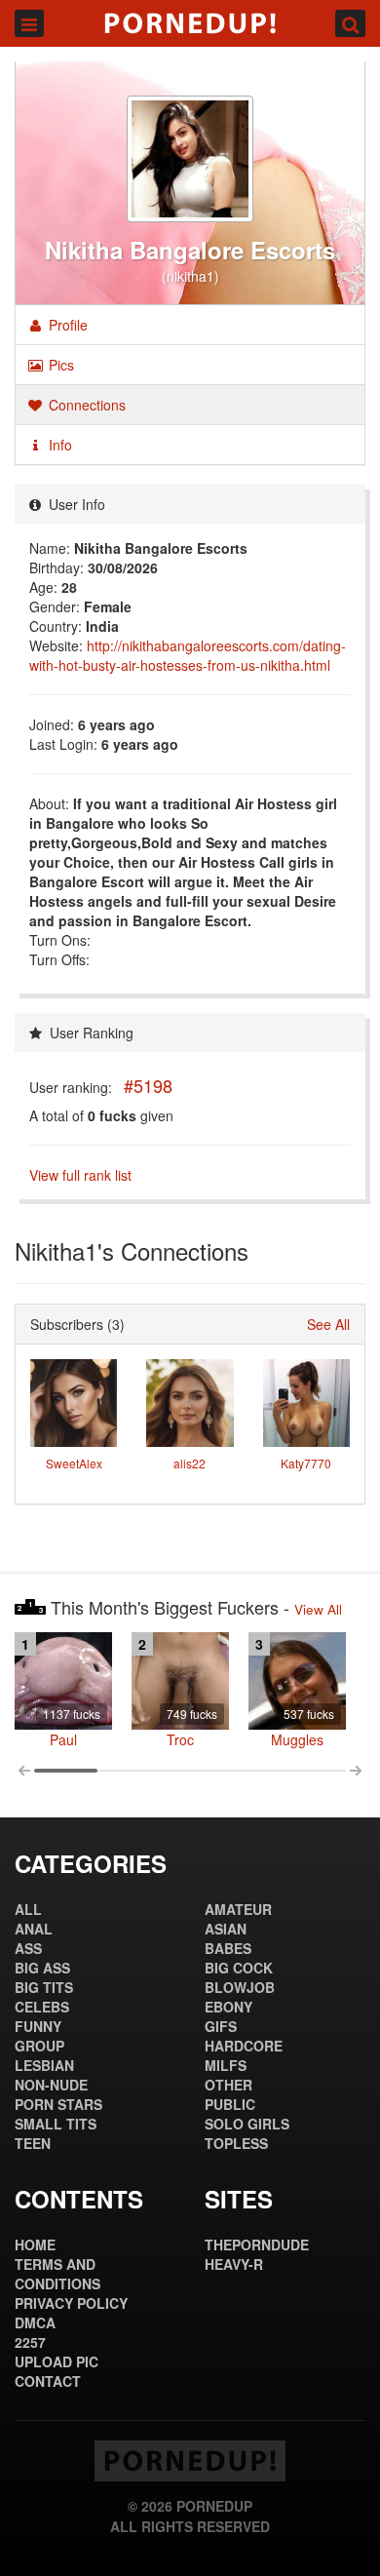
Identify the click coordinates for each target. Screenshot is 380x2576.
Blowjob (240, 1987)
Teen (33, 2143)
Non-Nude (51, 2085)
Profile (66, 325)
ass (28, 1948)
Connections (85, 405)
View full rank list (80, 1175)
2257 (30, 2342)
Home (35, 2244)
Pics (59, 365)
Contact (48, 2381)
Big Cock (239, 1968)
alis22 (190, 1463)
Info (58, 445)
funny (38, 2026)
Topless (236, 2143)
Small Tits (56, 2124)
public (230, 2104)
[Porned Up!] (190, 23)
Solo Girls (247, 2124)
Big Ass (42, 1968)
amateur (238, 1909)
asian (226, 1929)
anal (34, 1929)
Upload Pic (57, 2361)
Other (228, 2085)
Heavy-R (234, 2264)
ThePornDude (257, 2244)
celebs (42, 2007)
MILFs (226, 2065)
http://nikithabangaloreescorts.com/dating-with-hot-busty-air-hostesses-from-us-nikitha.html (188, 655)
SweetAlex (74, 1463)
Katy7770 (306, 1463)
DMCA (35, 2322)
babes (228, 1948)
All (28, 1909)
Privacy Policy (71, 2303)
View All (318, 1609)
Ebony (228, 2007)
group (39, 2046)
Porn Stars (58, 2104)
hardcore (244, 2046)
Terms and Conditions (57, 2274)
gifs (221, 2026)
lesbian (44, 2065)
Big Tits (44, 1987)
